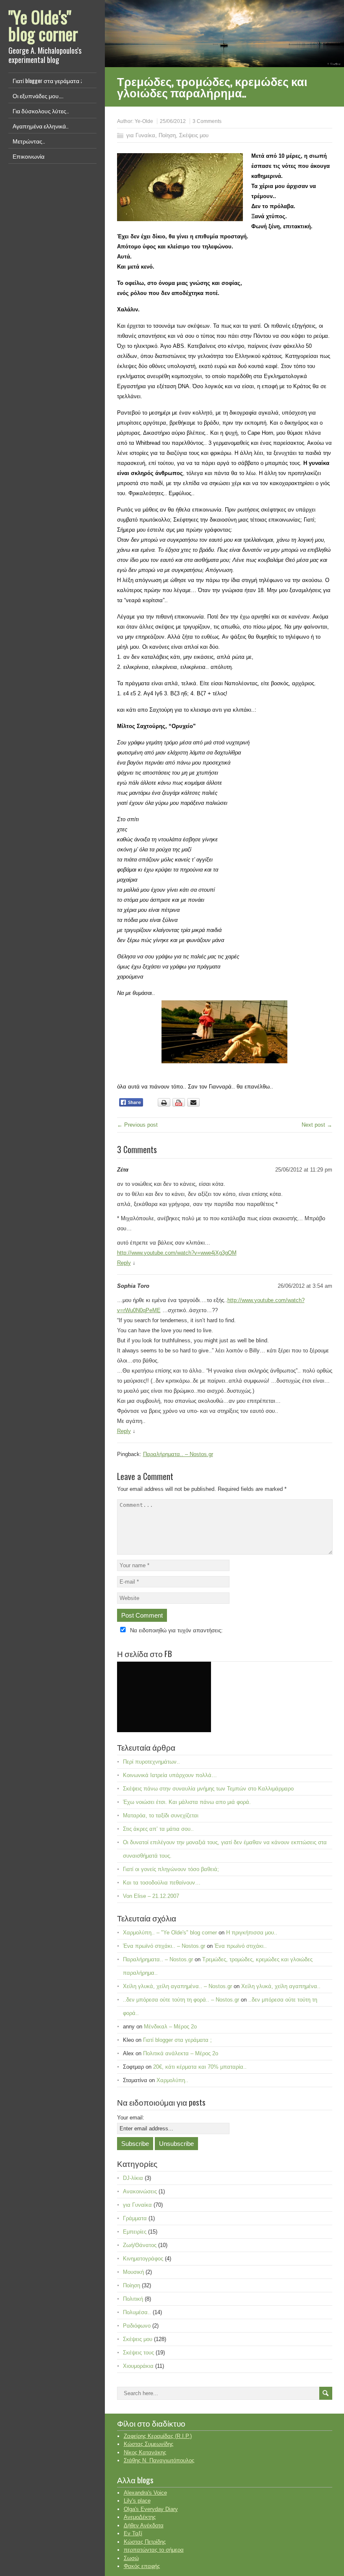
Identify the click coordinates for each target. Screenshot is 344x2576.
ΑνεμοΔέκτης (140, 2517)
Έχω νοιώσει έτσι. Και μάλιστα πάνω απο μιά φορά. (187, 1802)
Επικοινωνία (29, 156)
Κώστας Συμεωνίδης (149, 2444)
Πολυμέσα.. (137, 2312)
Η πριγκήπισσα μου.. (252, 1933)
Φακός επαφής (142, 2566)
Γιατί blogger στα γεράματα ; (47, 80)
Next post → (317, 1125)
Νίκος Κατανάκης (145, 2452)
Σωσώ (131, 2558)
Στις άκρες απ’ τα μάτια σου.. (158, 1829)
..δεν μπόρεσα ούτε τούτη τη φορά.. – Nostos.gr (181, 2000)
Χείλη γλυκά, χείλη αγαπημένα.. (281, 1986)
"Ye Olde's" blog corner (43, 25)
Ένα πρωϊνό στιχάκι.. (241, 1946)
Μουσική (133, 2272)
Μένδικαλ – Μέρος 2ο (170, 2027)
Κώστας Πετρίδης (145, 2542)
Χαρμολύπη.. (172, 2080)
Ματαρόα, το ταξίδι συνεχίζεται (161, 1815)
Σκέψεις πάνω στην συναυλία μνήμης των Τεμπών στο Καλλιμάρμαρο (208, 1789)
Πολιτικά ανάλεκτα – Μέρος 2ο (181, 2053)
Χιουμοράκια (138, 2366)
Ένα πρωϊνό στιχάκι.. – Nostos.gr (164, 1946)
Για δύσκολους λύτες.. (41, 111)
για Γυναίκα (141, 135)
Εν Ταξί (133, 2533)
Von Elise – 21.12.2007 (151, 1896)
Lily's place (137, 2501)
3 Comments (207, 121)
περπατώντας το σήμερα (154, 2550)
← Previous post (137, 1125)
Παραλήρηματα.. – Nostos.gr (178, 1454)
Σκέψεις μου (194, 135)
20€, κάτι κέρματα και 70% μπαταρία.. (200, 2067)
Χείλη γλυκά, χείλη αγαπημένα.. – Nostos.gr (177, 1986)
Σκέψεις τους (138, 2353)
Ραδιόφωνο (137, 2326)
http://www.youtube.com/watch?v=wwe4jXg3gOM (177, 1253)
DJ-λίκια (133, 2178)
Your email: (131, 2118)
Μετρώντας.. (29, 141)
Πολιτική (133, 2299)
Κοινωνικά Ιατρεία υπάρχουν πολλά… (170, 1775)
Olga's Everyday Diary (151, 2509)
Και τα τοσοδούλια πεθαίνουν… (162, 1883)
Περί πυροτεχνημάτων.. (151, 1762)
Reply (124, 1263)
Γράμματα (135, 2218)
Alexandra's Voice (145, 2493)
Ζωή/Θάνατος (140, 2245)
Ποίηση (167, 135)
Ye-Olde (144, 121)
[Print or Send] (180, 1105)
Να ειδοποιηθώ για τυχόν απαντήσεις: (176, 1630)
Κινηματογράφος (143, 2259)
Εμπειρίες (135, 2232)
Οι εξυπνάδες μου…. (38, 95)
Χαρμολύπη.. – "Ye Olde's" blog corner (170, 1933)
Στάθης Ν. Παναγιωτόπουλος (159, 2460)
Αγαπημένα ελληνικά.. (40, 126)
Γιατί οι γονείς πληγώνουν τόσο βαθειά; (171, 1869)
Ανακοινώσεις (140, 2191)
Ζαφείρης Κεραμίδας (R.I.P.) (158, 2436)
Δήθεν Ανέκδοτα (144, 2525)
